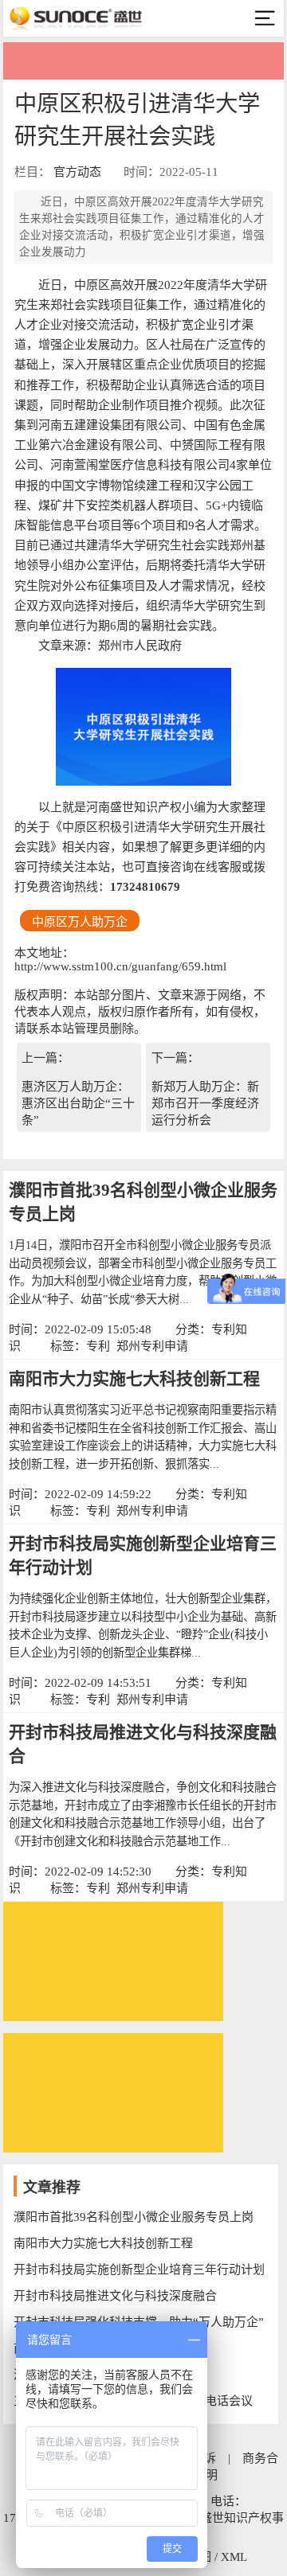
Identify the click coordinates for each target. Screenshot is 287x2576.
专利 (98, 1346)
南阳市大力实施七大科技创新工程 (134, 1379)
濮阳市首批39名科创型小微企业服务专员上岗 (134, 2217)
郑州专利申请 (152, 1346)
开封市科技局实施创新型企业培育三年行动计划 (139, 2270)
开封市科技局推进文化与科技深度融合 (115, 2296)
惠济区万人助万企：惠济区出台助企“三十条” (78, 1103)
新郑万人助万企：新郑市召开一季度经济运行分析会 (205, 1103)
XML (234, 2557)
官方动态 (77, 172)
